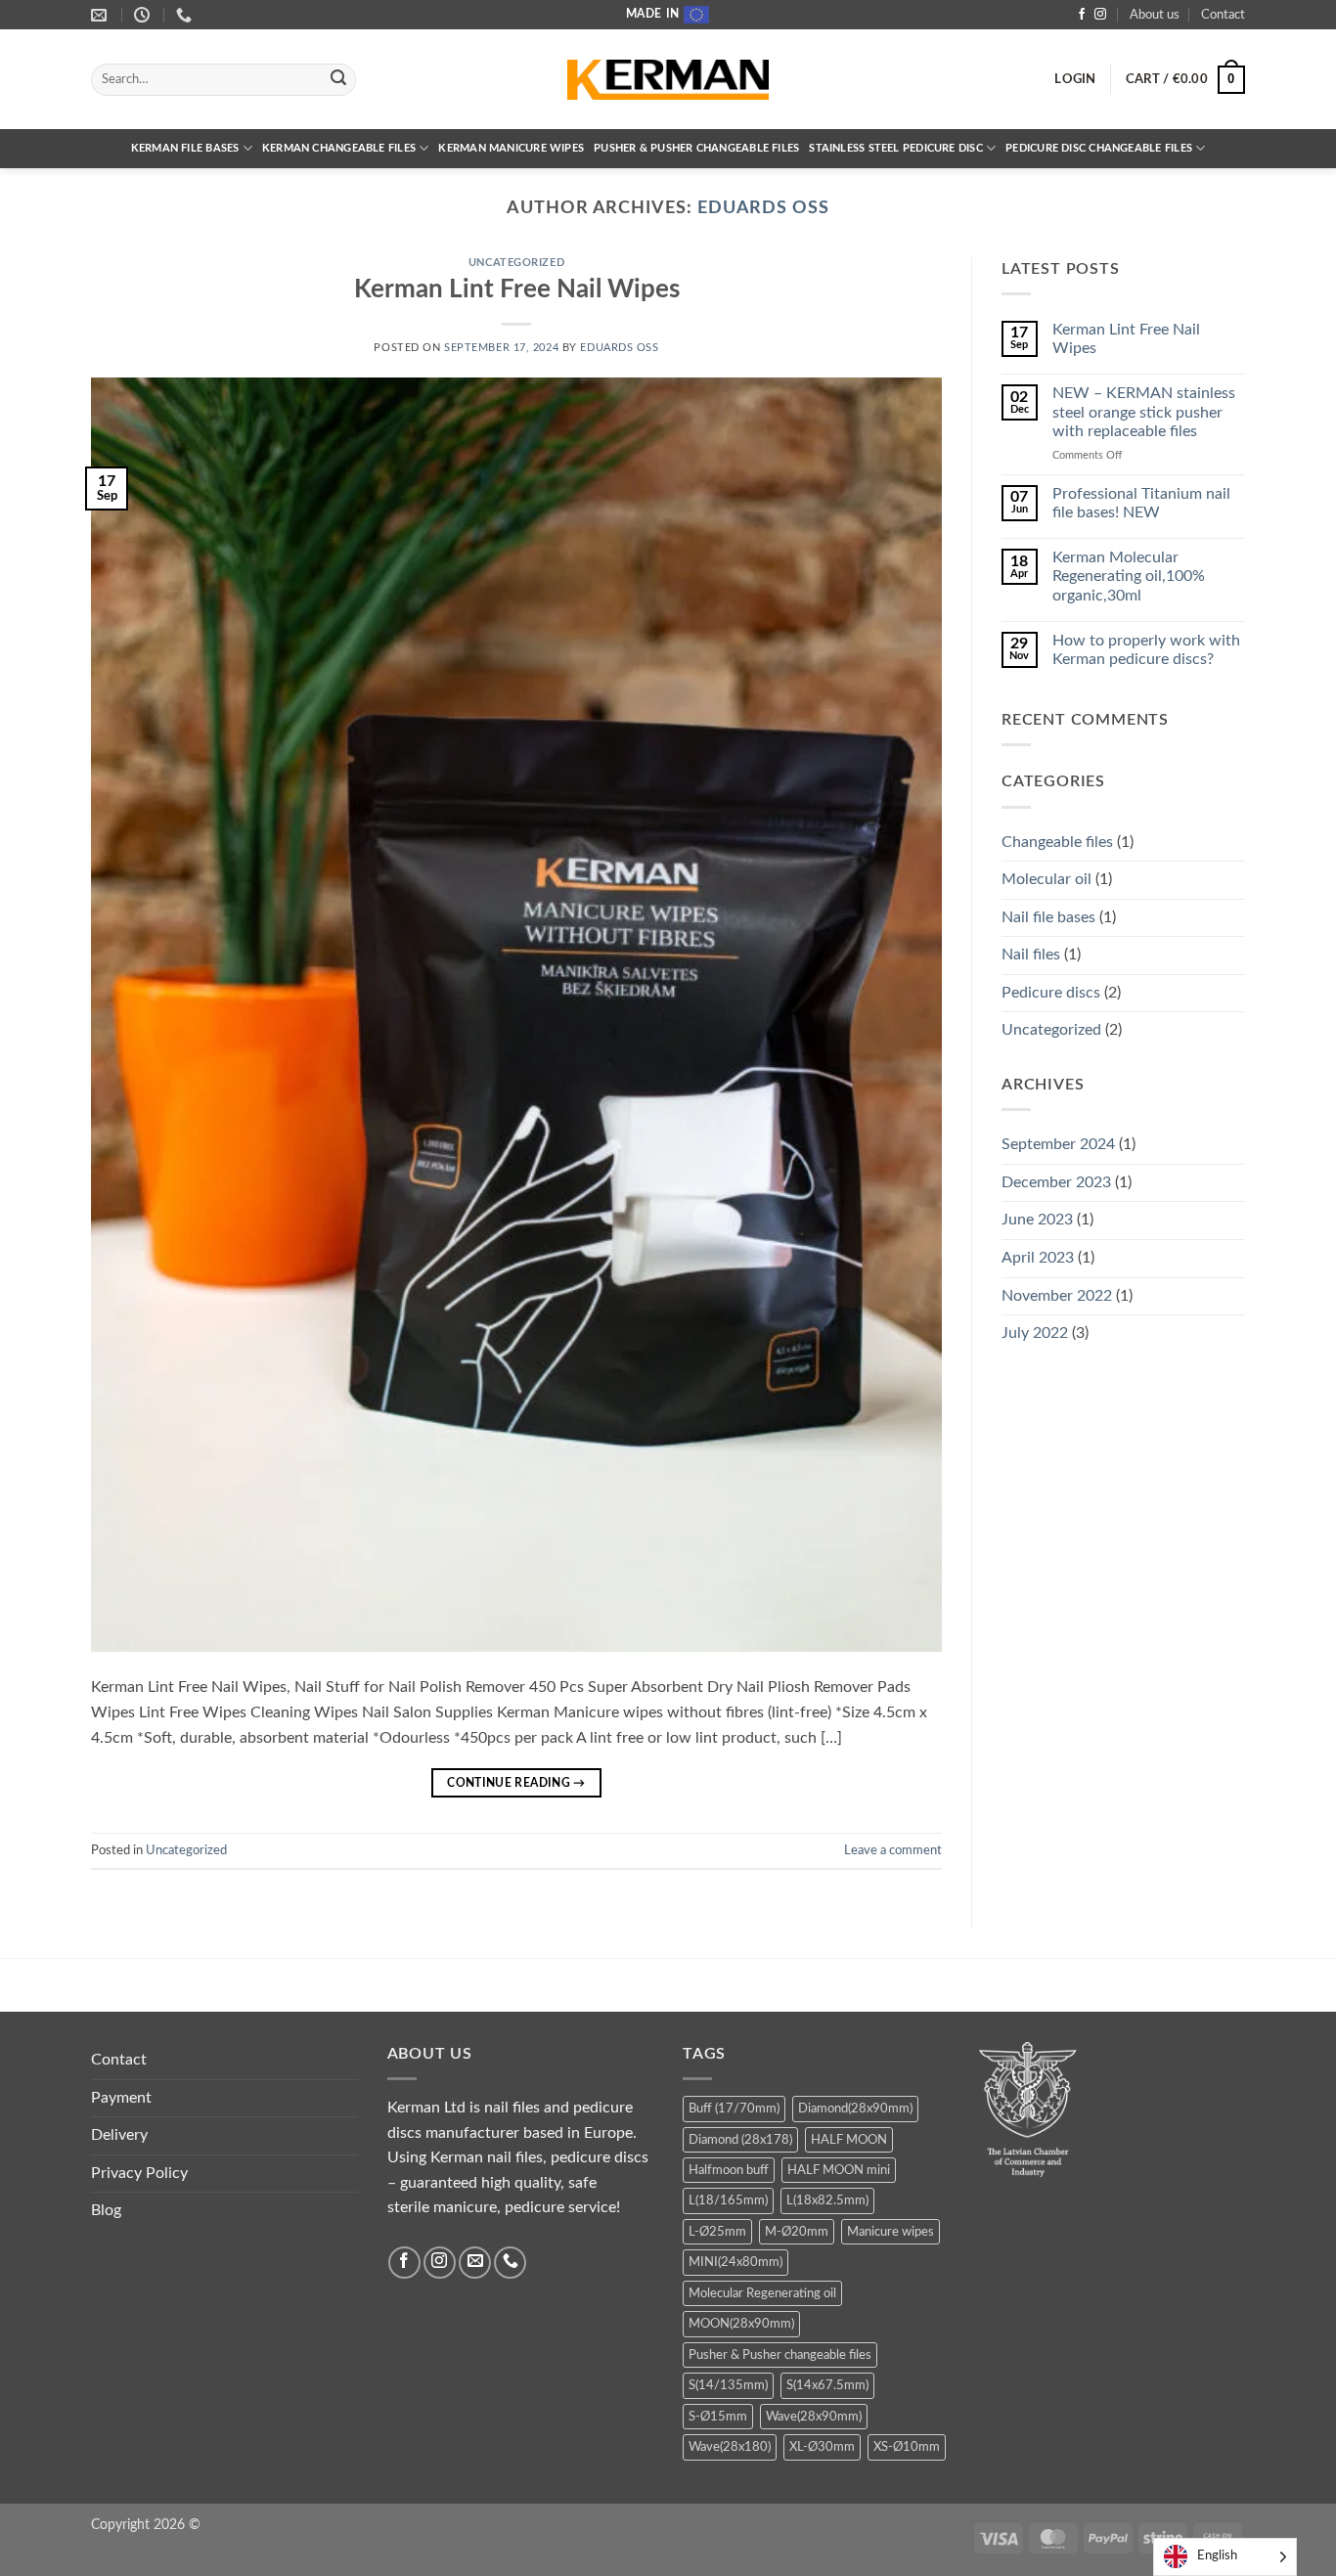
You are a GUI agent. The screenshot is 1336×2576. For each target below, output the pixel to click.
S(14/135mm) (728, 2385)
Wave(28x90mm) (814, 2417)
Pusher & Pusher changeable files (696, 148)
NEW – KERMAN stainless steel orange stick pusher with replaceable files (1144, 412)
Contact (1223, 15)
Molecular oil (1047, 879)
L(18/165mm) (728, 2200)
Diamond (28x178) (740, 2140)
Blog (106, 2210)
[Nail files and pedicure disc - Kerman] (668, 80)
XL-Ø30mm (822, 2447)
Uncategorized (516, 263)
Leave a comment (893, 1850)
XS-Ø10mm (907, 2447)
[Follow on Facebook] (1082, 15)
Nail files (1031, 955)
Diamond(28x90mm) (855, 2109)
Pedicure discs (1051, 993)
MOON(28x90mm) (741, 2324)
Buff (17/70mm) (734, 2109)
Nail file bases (1048, 917)
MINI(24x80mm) (735, 2262)
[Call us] (510, 2263)
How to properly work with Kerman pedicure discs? (1146, 650)
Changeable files (1057, 842)
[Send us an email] (475, 2263)
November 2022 (1057, 1296)
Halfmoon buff (729, 2170)
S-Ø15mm (718, 2417)
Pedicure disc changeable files (1099, 148)
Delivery (119, 2135)
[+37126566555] (186, 15)
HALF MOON (849, 2140)
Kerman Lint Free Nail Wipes (517, 289)
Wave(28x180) (730, 2447)
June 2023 (1037, 1220)
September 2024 (1058, 1144)
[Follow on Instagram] (1100, 15)
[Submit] (338, 80)
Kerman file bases (185, 148)
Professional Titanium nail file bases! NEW (1141, 503)
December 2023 (1056, 1182)
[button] (1075, 79)
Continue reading (516, 1783)
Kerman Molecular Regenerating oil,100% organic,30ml (1129, 576)
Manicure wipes (891, 2232)
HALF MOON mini (839, 2170)
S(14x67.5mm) (827, 2385)
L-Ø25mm (717, 2232)
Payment (121, 2098)
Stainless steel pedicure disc (896, 148)
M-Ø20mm (797, 2232)
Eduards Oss (763, 208)
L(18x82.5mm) (827, 2200)
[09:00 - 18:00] (144, 15)
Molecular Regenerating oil (762, 2293)
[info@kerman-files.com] (101, 15)
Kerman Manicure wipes (511, 148)
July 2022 (1035, 1333)
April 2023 (1038, 1258)
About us (1155, 15)
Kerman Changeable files (339, 148)
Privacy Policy (139, 2173)
